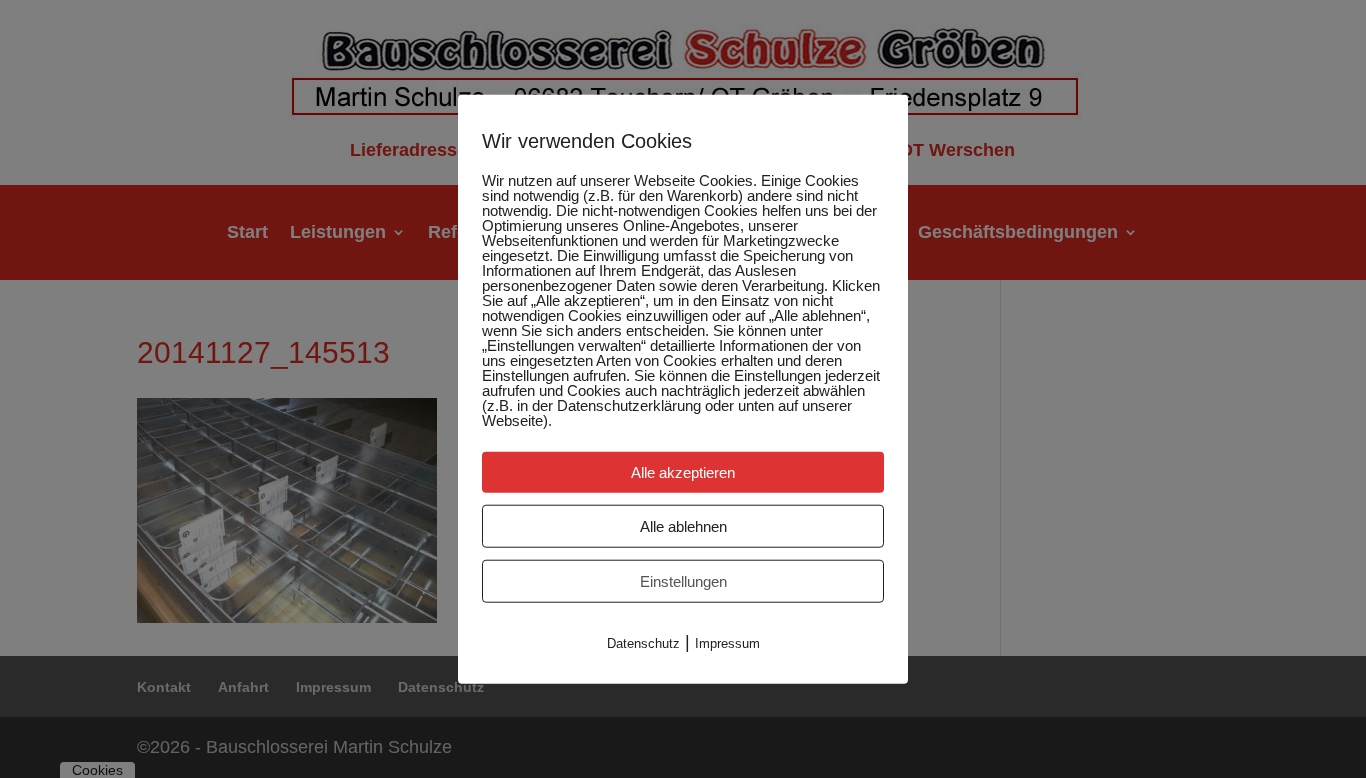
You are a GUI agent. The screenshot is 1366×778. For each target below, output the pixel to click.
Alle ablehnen (683, 526)
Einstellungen (683, 581)
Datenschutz (643, 643)
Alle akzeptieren (683, 472)
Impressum (727, 643)
